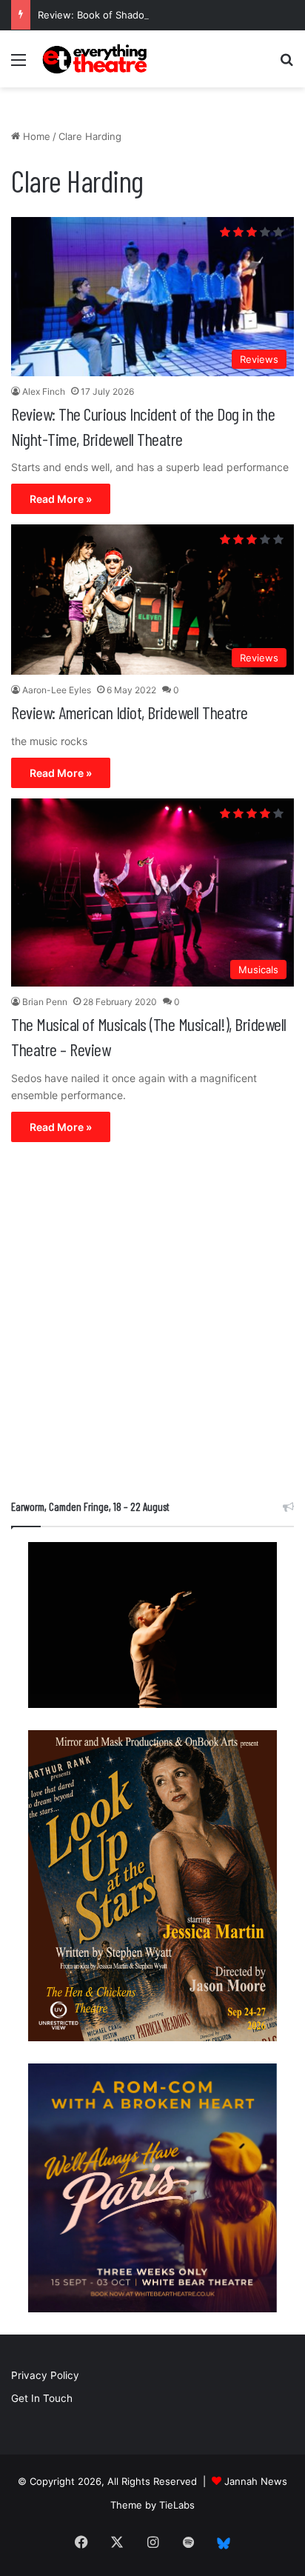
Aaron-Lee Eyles (57, 690)
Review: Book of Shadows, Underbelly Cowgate (148, 15)
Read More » (61, 499)
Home (35, 136)
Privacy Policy (45, 2375)
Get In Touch (42, 2398)
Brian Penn (45, 1002)
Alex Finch (44, 391)
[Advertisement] (152, 1324)
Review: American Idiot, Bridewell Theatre (130, 712)
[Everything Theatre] (96, 59)
